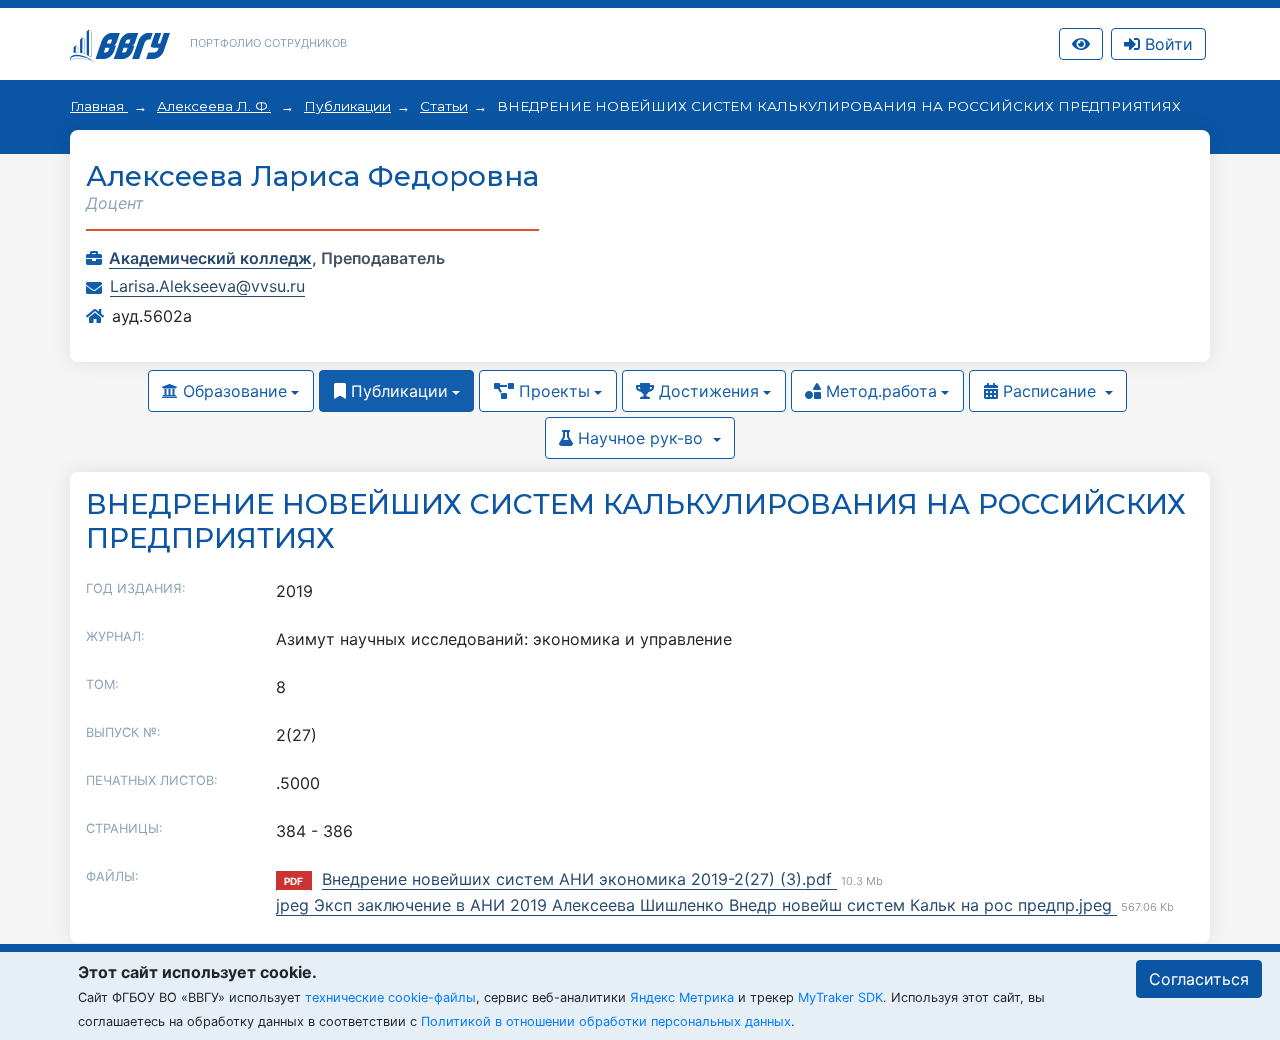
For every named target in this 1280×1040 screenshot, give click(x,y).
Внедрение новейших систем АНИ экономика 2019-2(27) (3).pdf (579, 879)
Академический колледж (210, 258)
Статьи (444, 106)
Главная (99, 106)
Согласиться (1199, 979)
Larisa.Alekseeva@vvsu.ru (207, 286)
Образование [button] (232, 391)
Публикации (347, 106)
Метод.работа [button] (879, 391)
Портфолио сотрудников (268, 43)
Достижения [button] (706, 391)
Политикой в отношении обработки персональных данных (606, 1021)
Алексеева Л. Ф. (214, 106)
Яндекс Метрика (682, 997)
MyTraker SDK (840, 997)
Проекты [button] (552, 391)
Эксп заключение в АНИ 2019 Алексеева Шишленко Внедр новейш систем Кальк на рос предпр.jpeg (715, 905)
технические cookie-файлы (390, 997)
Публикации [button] (397, 391)
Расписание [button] (1049, 391)
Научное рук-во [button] (640, 438)
